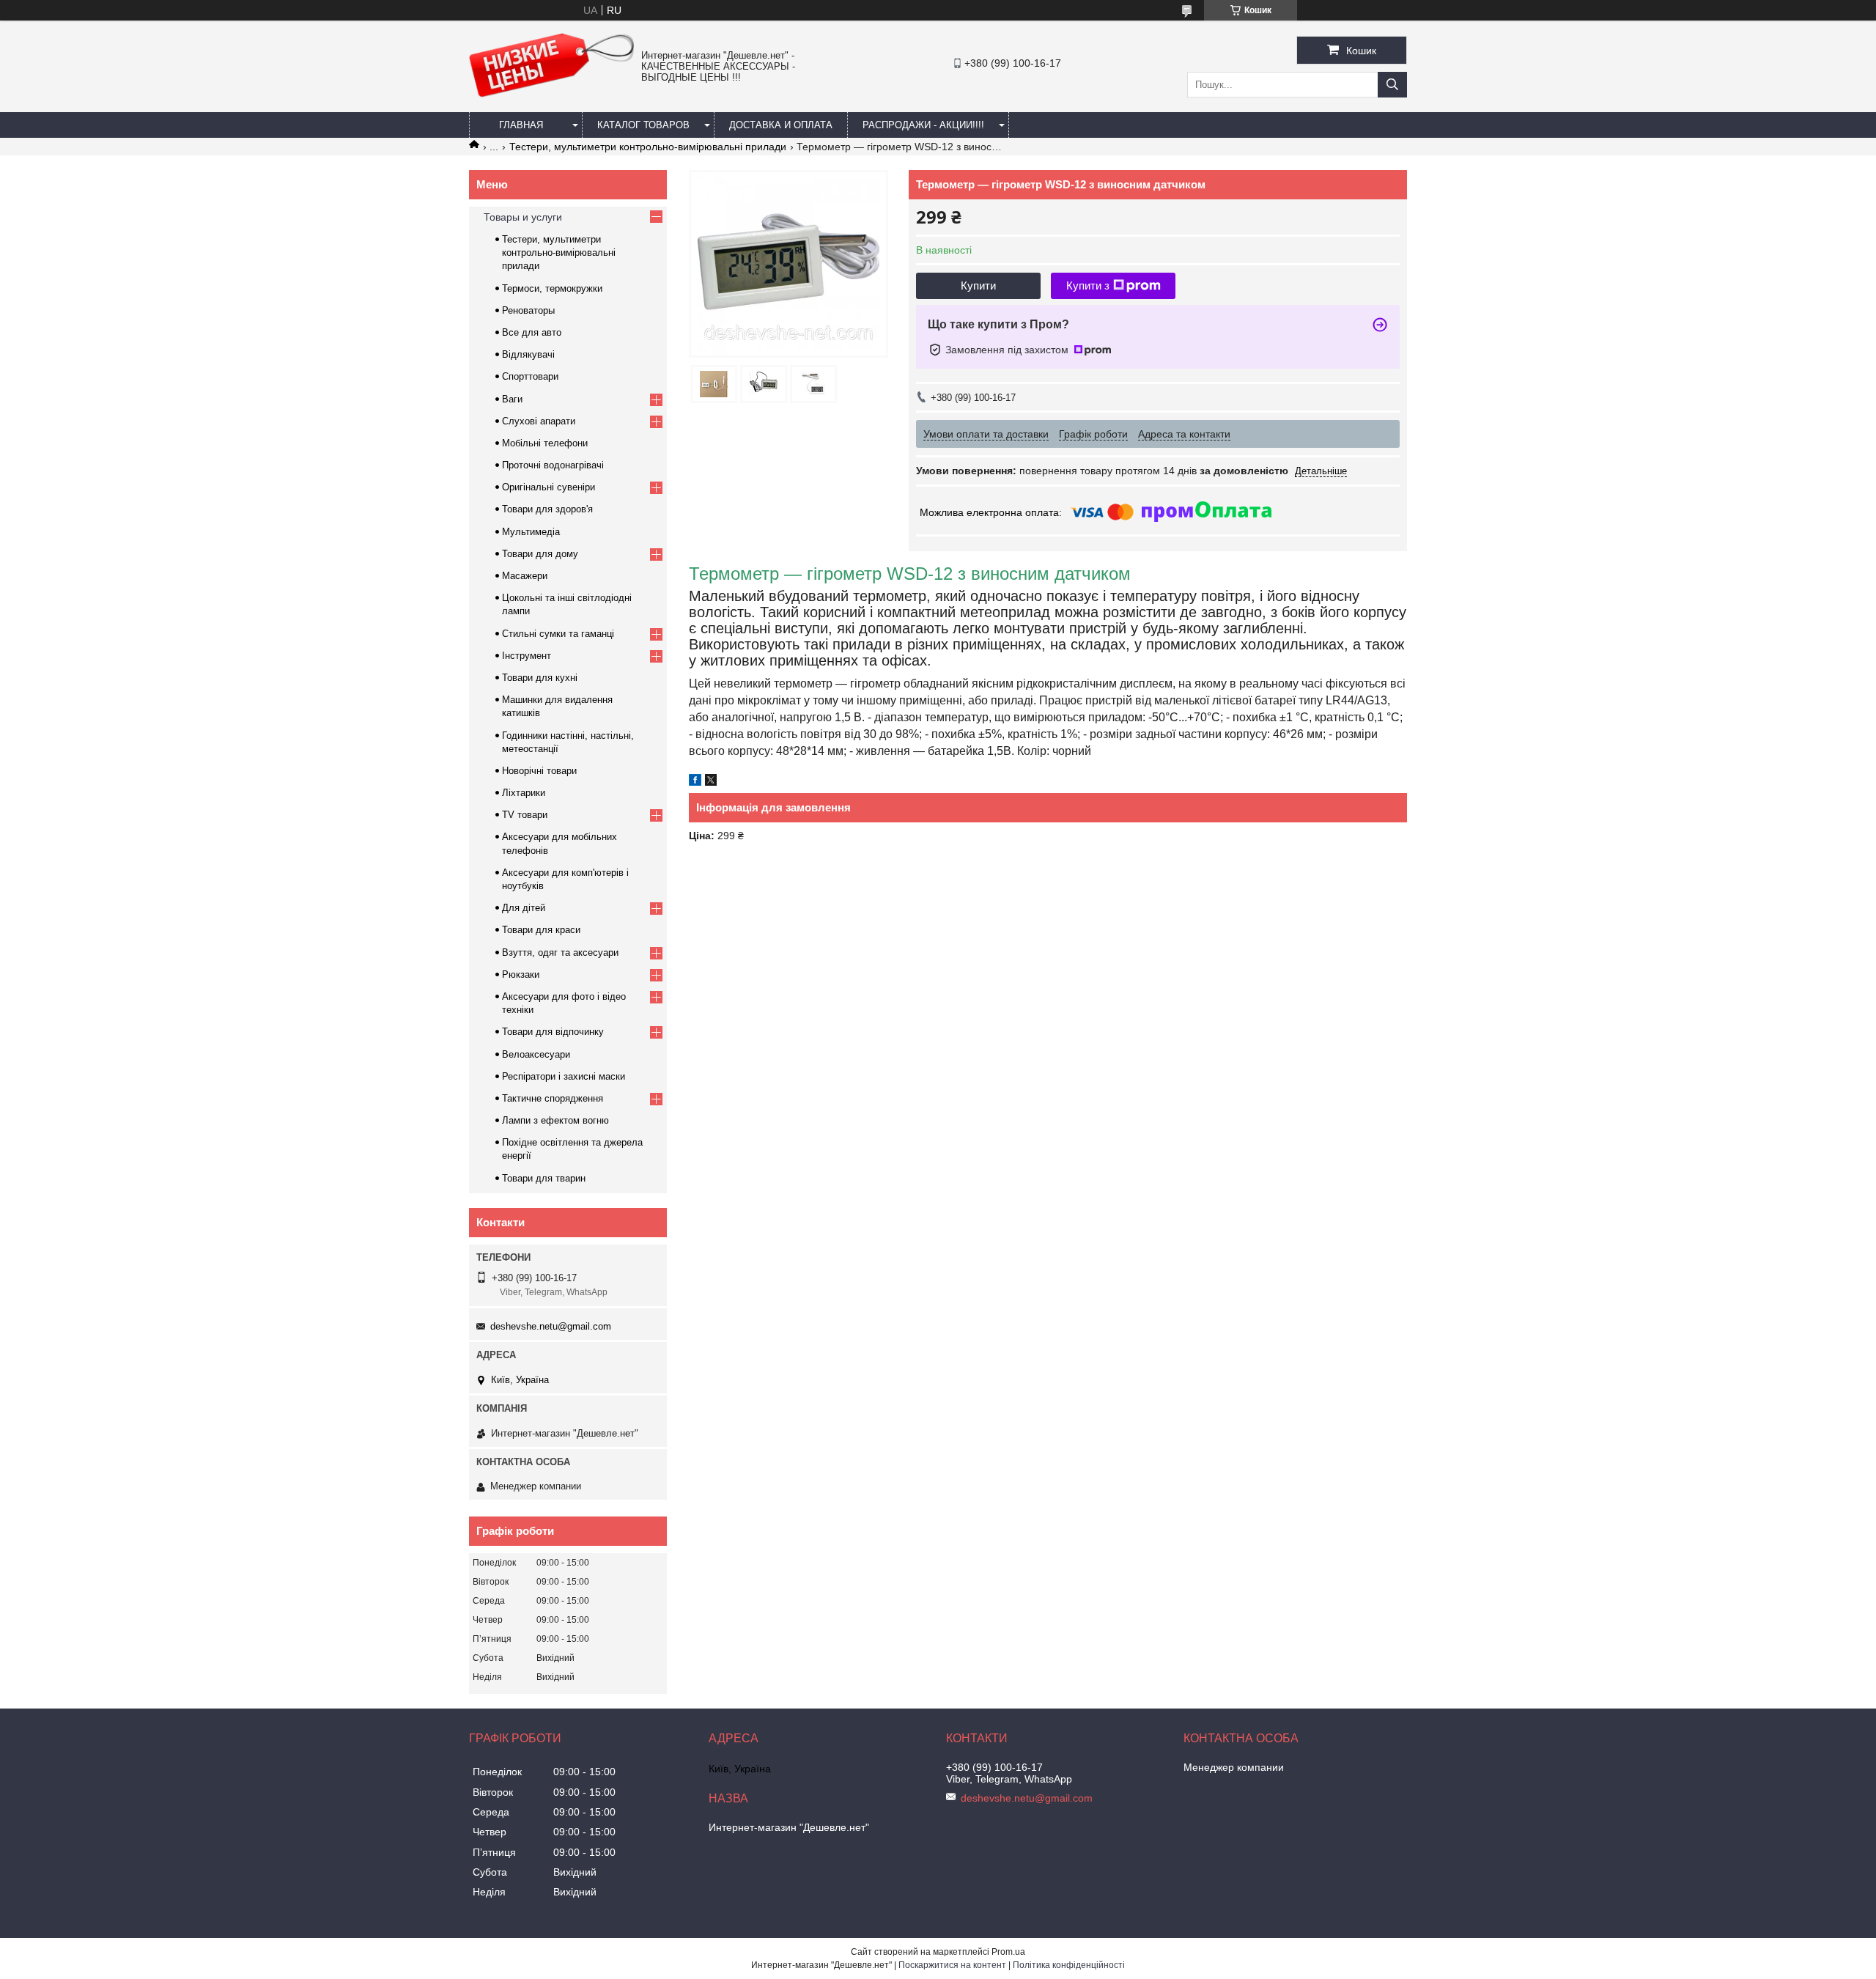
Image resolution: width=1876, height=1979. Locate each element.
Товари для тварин (544, 1178)
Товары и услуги (523, 217)
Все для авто (532, 332)
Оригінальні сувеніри (549, 487)
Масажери (525, 576)
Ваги (512, 399)
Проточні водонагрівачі (553, 465)
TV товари (525, 815)
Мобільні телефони (545, 443)
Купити (978, 285)
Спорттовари (530, 376)
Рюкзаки (521, 974)
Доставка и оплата (781, 125)
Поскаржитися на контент (952, 1965)
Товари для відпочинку (553, 1032)
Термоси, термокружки (552, 288)
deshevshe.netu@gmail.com (551, 1326)
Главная (521, 125)
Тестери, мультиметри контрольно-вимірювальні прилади (648, 147)
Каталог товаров (643, 125)
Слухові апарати (539, 421)
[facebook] (695, 782)
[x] (711, 782)
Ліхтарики (524, 793)
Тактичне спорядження (553, 1098)
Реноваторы (528, 310)
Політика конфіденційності (1069, 1965)
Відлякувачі (528, 354)
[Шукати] (1392, 85)
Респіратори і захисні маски (564, 1076)
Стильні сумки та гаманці (558, 634)
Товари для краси (541, 930)
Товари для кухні (540, 678)
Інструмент (527, 656)
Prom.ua (1008, 1952)
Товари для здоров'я (547, 509)
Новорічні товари (539, 771)
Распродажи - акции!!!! (923, 125)
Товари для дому (540, 554)
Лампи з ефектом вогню (555, 1120)
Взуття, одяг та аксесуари (560, 952)
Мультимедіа (531, 532)
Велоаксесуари (536, 1054)
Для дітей (524, 908)
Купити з (1088, 285)
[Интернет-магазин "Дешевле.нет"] (551, 94)
